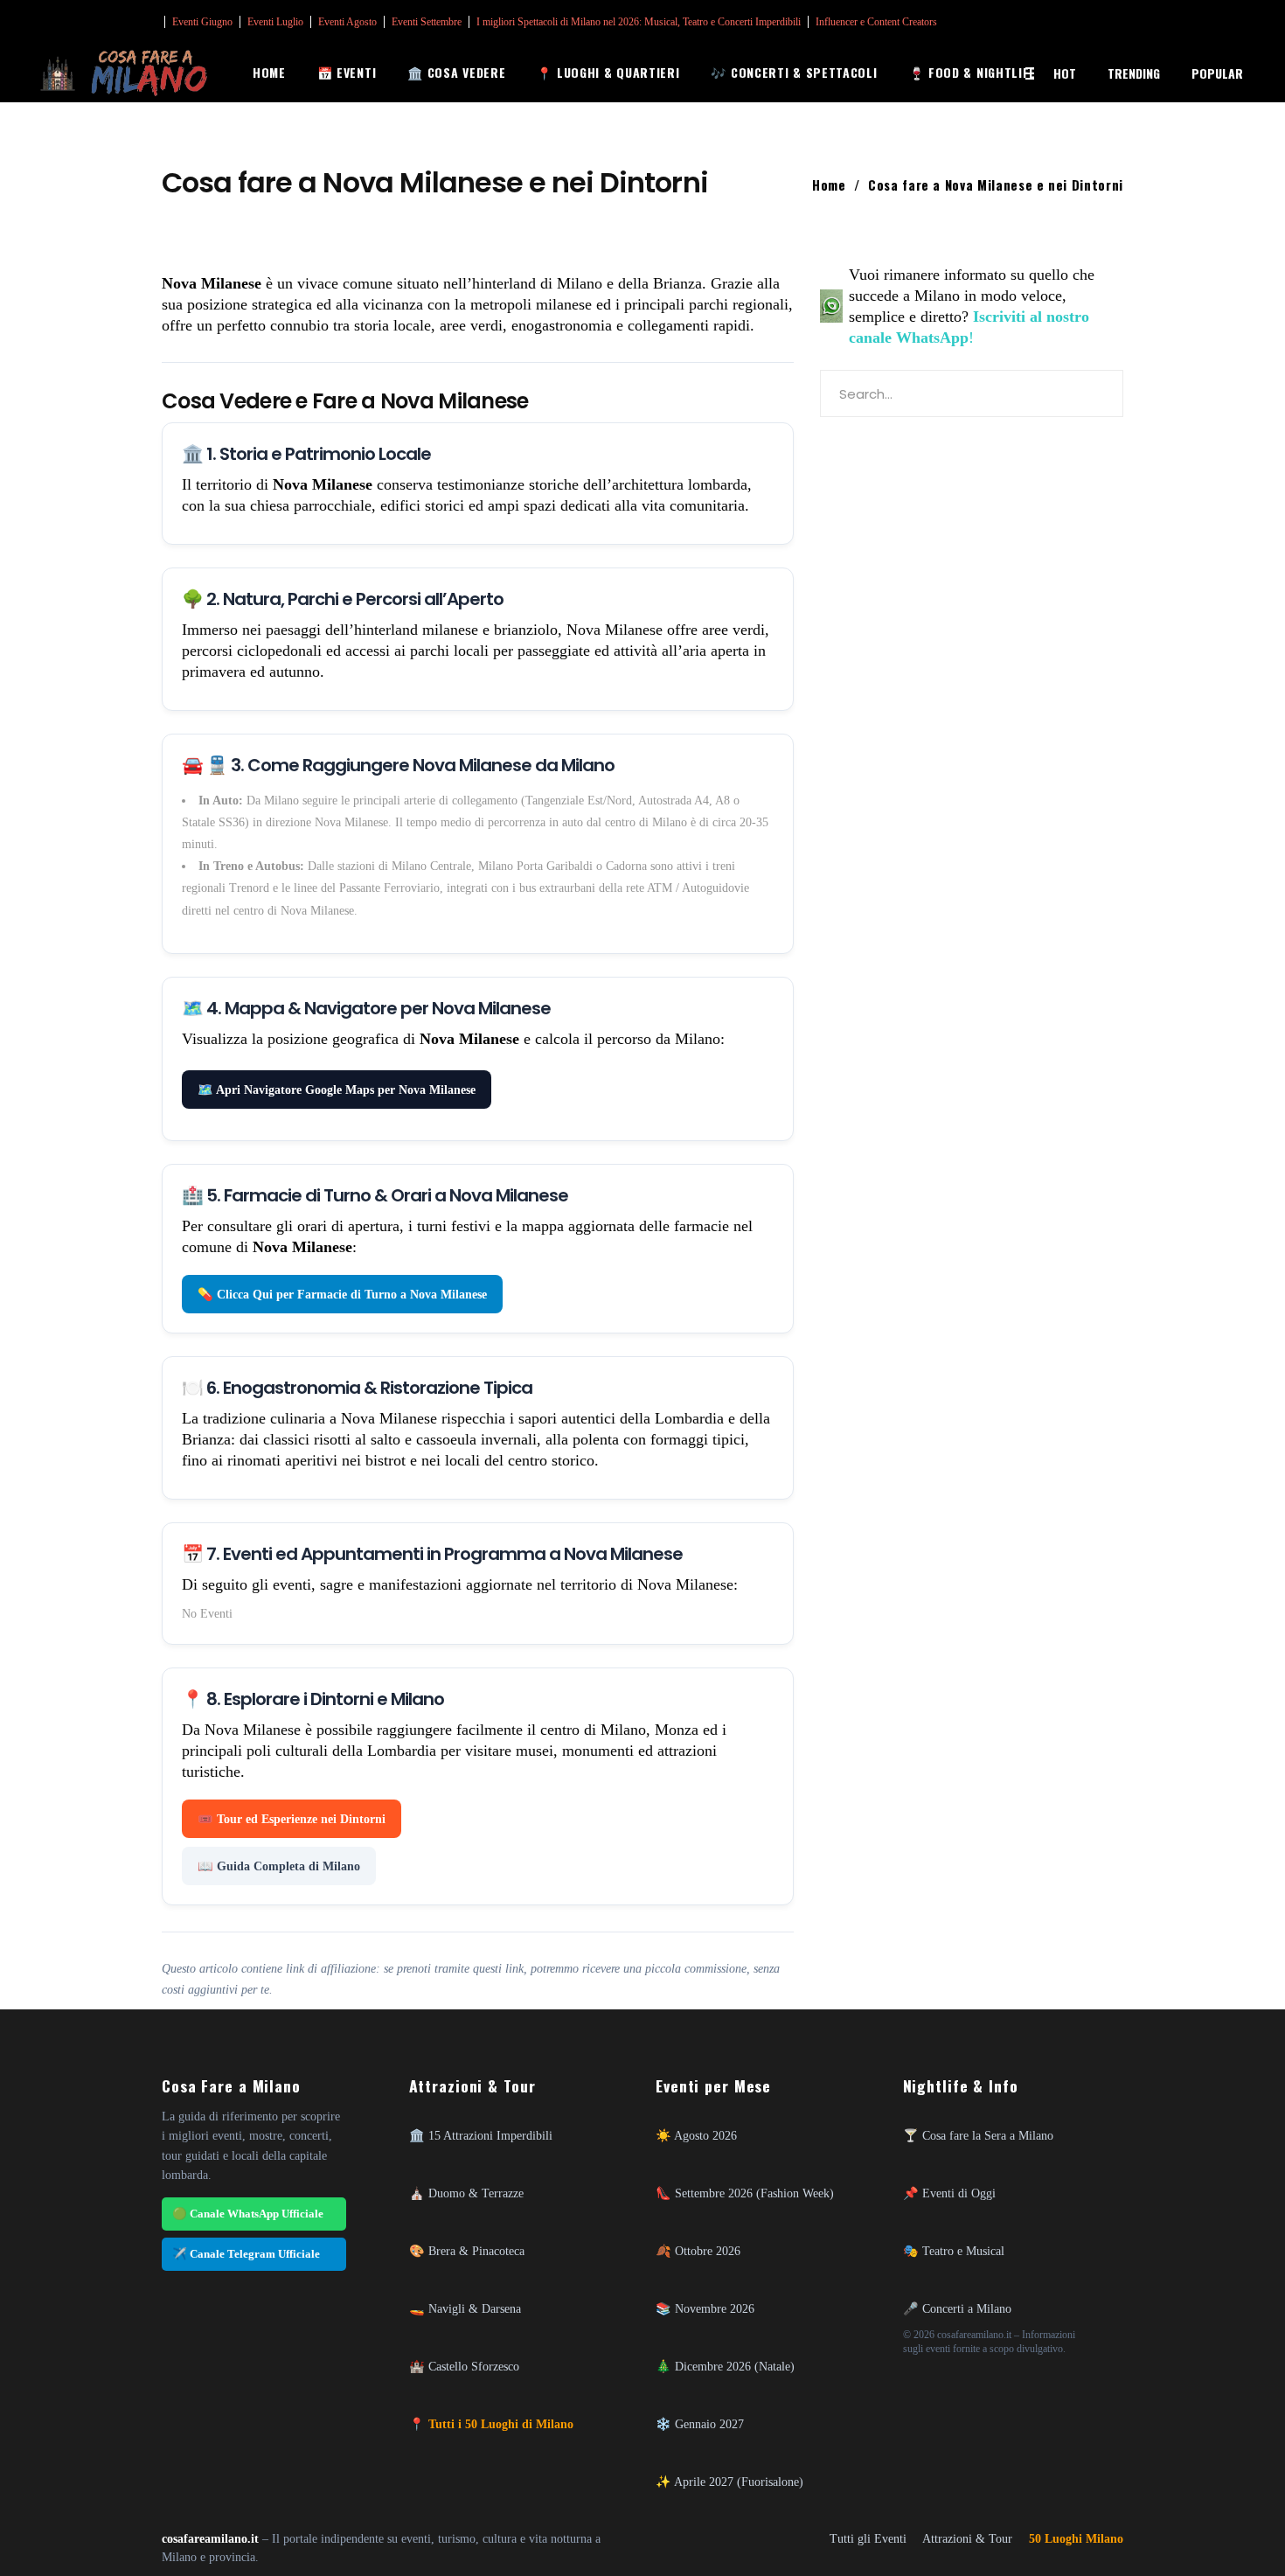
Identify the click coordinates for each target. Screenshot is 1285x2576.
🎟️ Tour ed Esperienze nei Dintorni (292, 1819)
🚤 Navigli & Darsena (465, 2308)
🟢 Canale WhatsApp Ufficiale (248, 2214)
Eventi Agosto (347, 22)
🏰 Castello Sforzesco (464, 2366)
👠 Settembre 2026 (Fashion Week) (745, 2193)
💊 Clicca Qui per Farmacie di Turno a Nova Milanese (342, 1294)
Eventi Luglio (275, 22)
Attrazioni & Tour (967, 2539)
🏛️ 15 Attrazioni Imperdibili (481, 2135)
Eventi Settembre (427, 22)
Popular (1217, 73)
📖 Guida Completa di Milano (279, 1866)
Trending (1134, 73)
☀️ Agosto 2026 (696, 2135)
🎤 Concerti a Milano (957, 2308)
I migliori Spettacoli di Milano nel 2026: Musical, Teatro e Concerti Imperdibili (639, 22)
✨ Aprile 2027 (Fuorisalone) (729, 2482)
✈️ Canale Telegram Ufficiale (246, 2254)
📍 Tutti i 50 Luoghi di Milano (491, 2424)
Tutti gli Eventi (868, 2539)
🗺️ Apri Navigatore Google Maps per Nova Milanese (337, 1090)
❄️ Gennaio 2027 (700, 2424)
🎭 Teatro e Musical (954, 2251)
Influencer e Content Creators (876, 22)
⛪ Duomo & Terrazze (466, 2193)
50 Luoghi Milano (1076, 2539)
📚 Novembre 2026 (705, 2308)
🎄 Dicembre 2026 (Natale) (725, 2366)
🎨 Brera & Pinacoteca (467, 2251)
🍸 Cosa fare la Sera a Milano (978, 2135)
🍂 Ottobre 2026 (698, 2251)
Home (829, 184)
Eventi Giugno (202, 22)
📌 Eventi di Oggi (949, 2193)
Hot (1065, 73)
